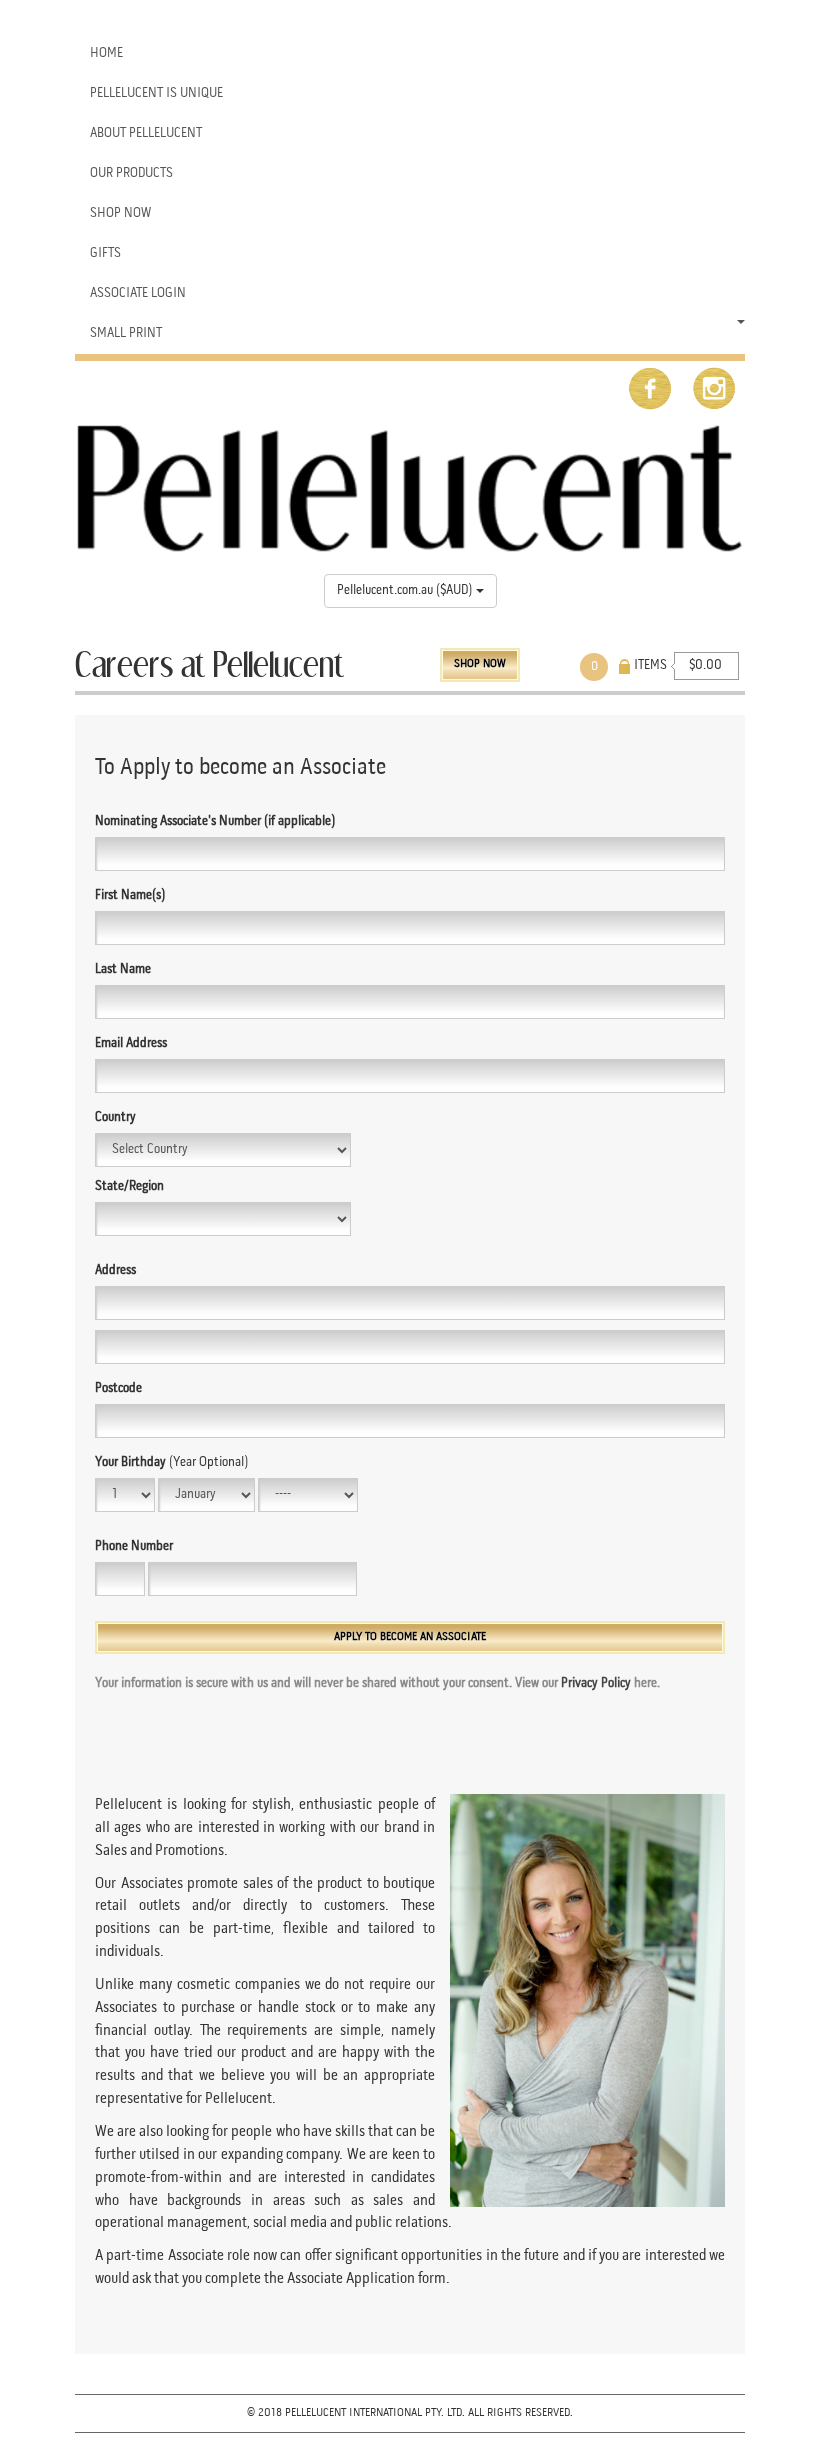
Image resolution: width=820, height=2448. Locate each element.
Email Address (131, 1043)
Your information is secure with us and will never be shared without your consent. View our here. (377, 1683)
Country (115, 1117)
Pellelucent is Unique (156, 93)
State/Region (129, 1186)
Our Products (131, 173)
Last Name (123, 969)
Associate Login (138, 293)
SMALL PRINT (126, 333)
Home (106, 53)
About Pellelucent (146, 133)
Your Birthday (172, 1462)
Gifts (105, 253)
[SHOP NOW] (533, 657)
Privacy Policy (596, 1683)
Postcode (118, 1388)
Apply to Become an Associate (410, 1637)
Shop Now (120, 213)
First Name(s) (130, 895)
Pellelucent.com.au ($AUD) (406, 590)
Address (115, 1270)
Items (644, 665)
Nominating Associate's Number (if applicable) (215, 821)
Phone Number (134, 1546)
